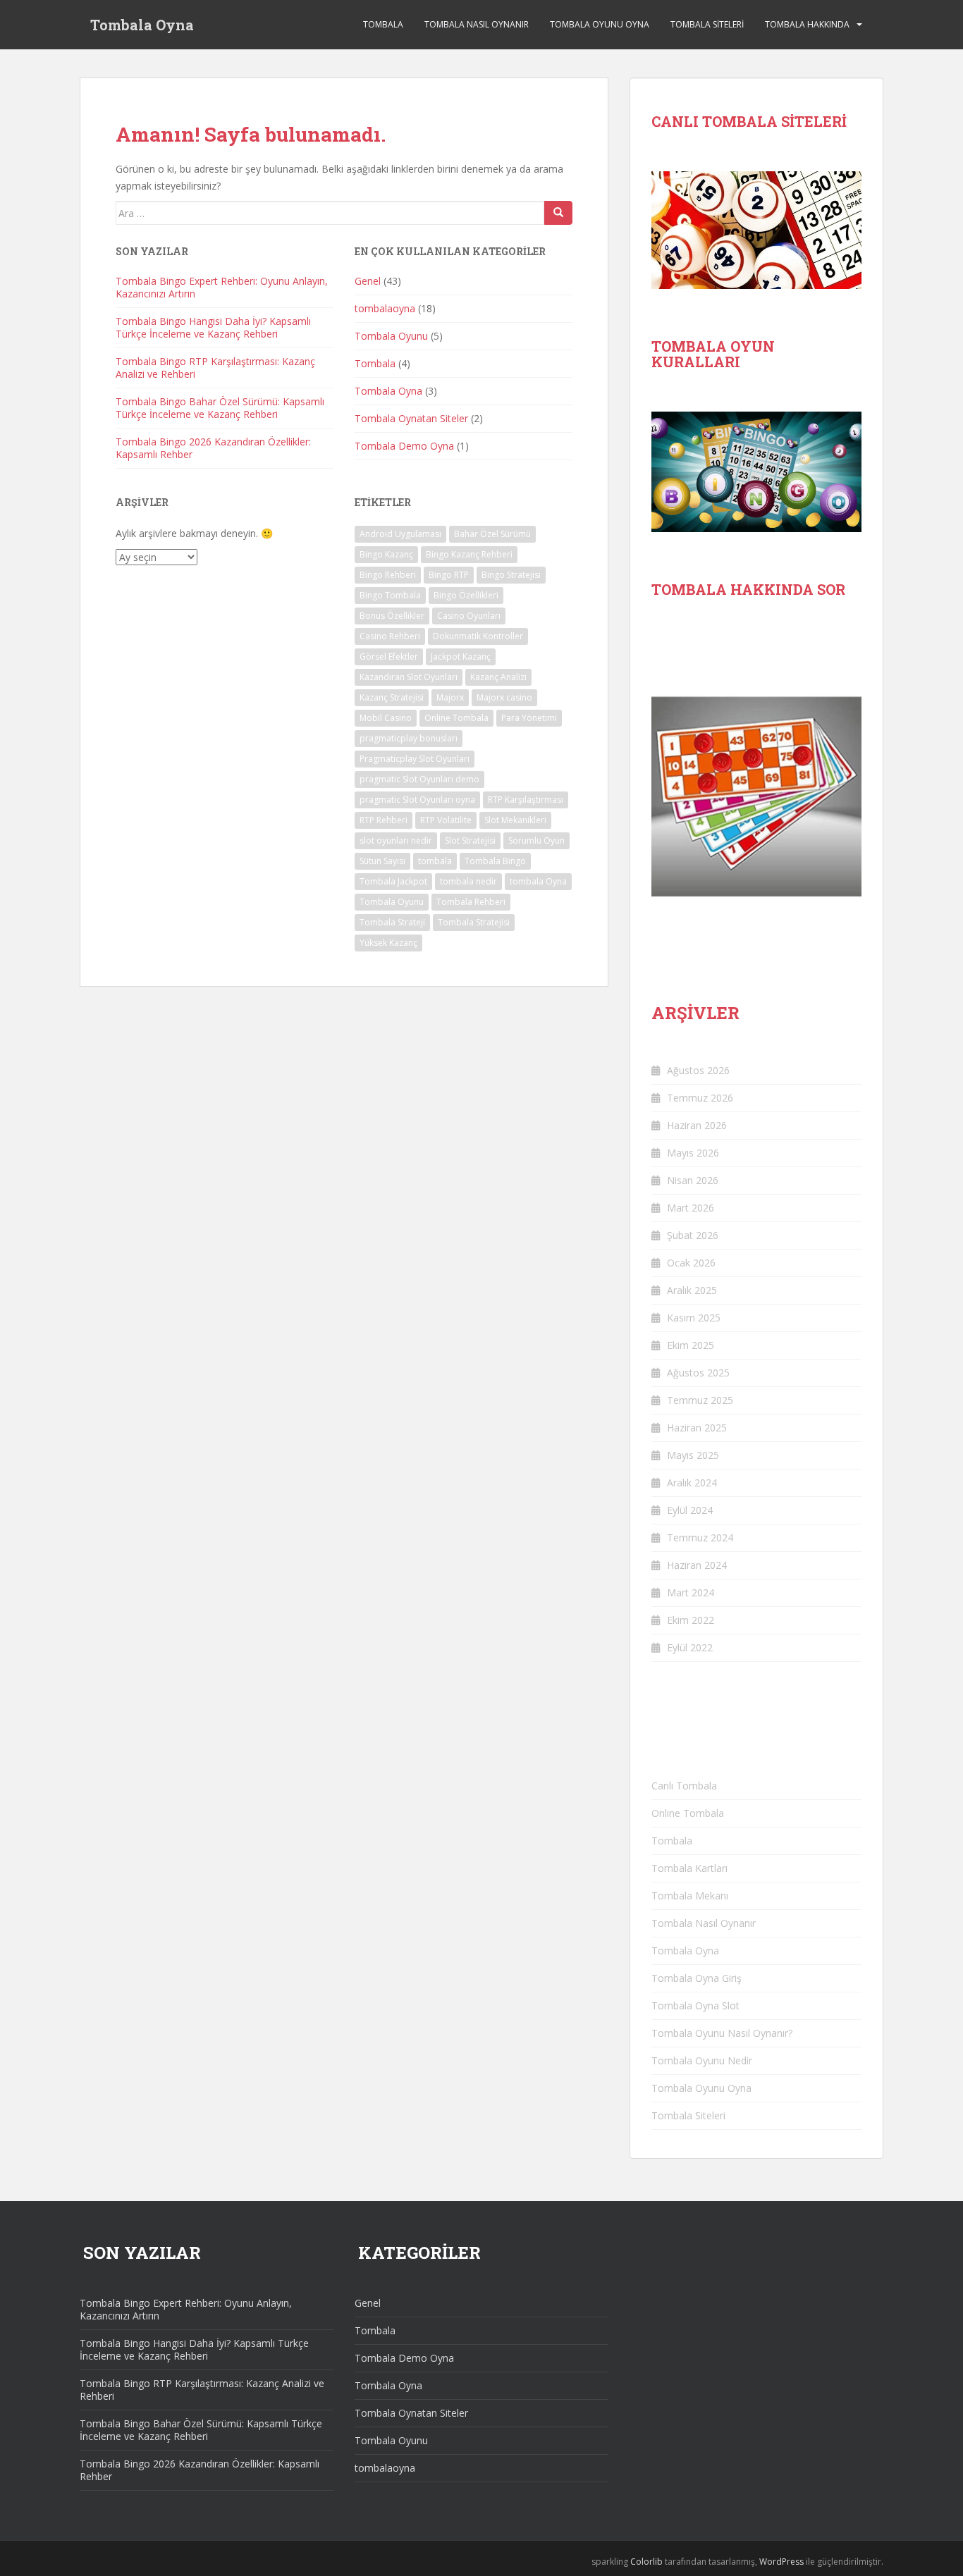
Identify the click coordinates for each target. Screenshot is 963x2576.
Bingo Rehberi (388, 575)
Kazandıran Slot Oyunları (409, 677)
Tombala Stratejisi (474, 922)
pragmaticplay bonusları (409, 738)
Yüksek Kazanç (388, 943)
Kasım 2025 (694, 1318)
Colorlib (646, 2562)
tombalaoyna (385, 308)
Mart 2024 (691, 1592)
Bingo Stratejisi (511, 575)
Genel (368, 281)
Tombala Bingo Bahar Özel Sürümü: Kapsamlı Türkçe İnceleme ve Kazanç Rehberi (220, 408)
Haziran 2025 (697, 1428)
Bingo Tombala (390, 595)
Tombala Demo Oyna (404, 446)
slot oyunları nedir (396, 840)
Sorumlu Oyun (536, 840)
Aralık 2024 (692, 1483)
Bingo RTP (449, 575)
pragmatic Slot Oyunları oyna (417, 800)
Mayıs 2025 (693, 1455)
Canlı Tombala (684, 1786)
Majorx (450, 697)
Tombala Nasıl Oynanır (477, 24)
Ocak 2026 (691, 1263)
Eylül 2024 (690, 1510)
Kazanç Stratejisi (392, 697)
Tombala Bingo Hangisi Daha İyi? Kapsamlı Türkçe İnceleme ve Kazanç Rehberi (213, 327)
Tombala (383, 24)
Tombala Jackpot (393, 881)
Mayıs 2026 (693, 1153)
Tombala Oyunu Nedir (702, 2060)
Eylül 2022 (690, 1647)
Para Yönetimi (529, 718)
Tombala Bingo (495, 861)
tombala (435, 861)
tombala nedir (468, 881)
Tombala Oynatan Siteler (411, 418)
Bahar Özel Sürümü (492, 534)
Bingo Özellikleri (466, 595)
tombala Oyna (538, 881)
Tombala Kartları (689, 1868)
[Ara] (558, 213)
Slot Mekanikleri (515, 820)
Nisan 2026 (693, 1180)
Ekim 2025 (691, 1345)
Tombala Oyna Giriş (697, 1978)
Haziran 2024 (697, 1565)
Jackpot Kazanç (461, 657)
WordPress (781, 2562)
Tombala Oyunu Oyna (600, 24)
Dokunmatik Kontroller (478, 636)
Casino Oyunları (469, 616)
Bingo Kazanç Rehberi (469, 554)
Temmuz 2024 (700, 1537)
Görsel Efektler (389, 657)
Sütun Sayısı (382, 861)
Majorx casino (504, 697)
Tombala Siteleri (707, 24)
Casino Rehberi (390, 636)
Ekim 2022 (691, 1620)
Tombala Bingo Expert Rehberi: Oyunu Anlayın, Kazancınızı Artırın (222, 287)
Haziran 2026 (697, 1125)
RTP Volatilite (446, 820)
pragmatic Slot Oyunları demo (419, 779)
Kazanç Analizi (498, 677)
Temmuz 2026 (700, 1098)
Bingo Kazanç (386, 554)
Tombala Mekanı (690, 1896)
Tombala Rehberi (471, 902)
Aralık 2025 (692, 1290)
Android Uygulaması (400, 534)
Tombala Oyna (142, 25)
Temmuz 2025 (700, 1400)
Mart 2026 (691, 1208)
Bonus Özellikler (392, 616)
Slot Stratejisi (470, 840)
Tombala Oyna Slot (695, 2005)
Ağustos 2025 (698, 1373)
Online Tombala (456, 718)
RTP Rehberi (384, 820)
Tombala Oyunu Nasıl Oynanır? (722, 2033)
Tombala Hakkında (807, 24)
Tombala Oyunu (391, 336)
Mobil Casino (386, 718)
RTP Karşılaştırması (526, 800)
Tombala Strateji (392, 922)
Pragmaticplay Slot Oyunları (415, 759)
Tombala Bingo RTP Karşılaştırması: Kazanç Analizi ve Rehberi (215, 368)
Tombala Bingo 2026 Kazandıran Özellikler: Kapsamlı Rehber (213, 448)
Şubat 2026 (693, 1235)
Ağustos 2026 (698, 1070)
